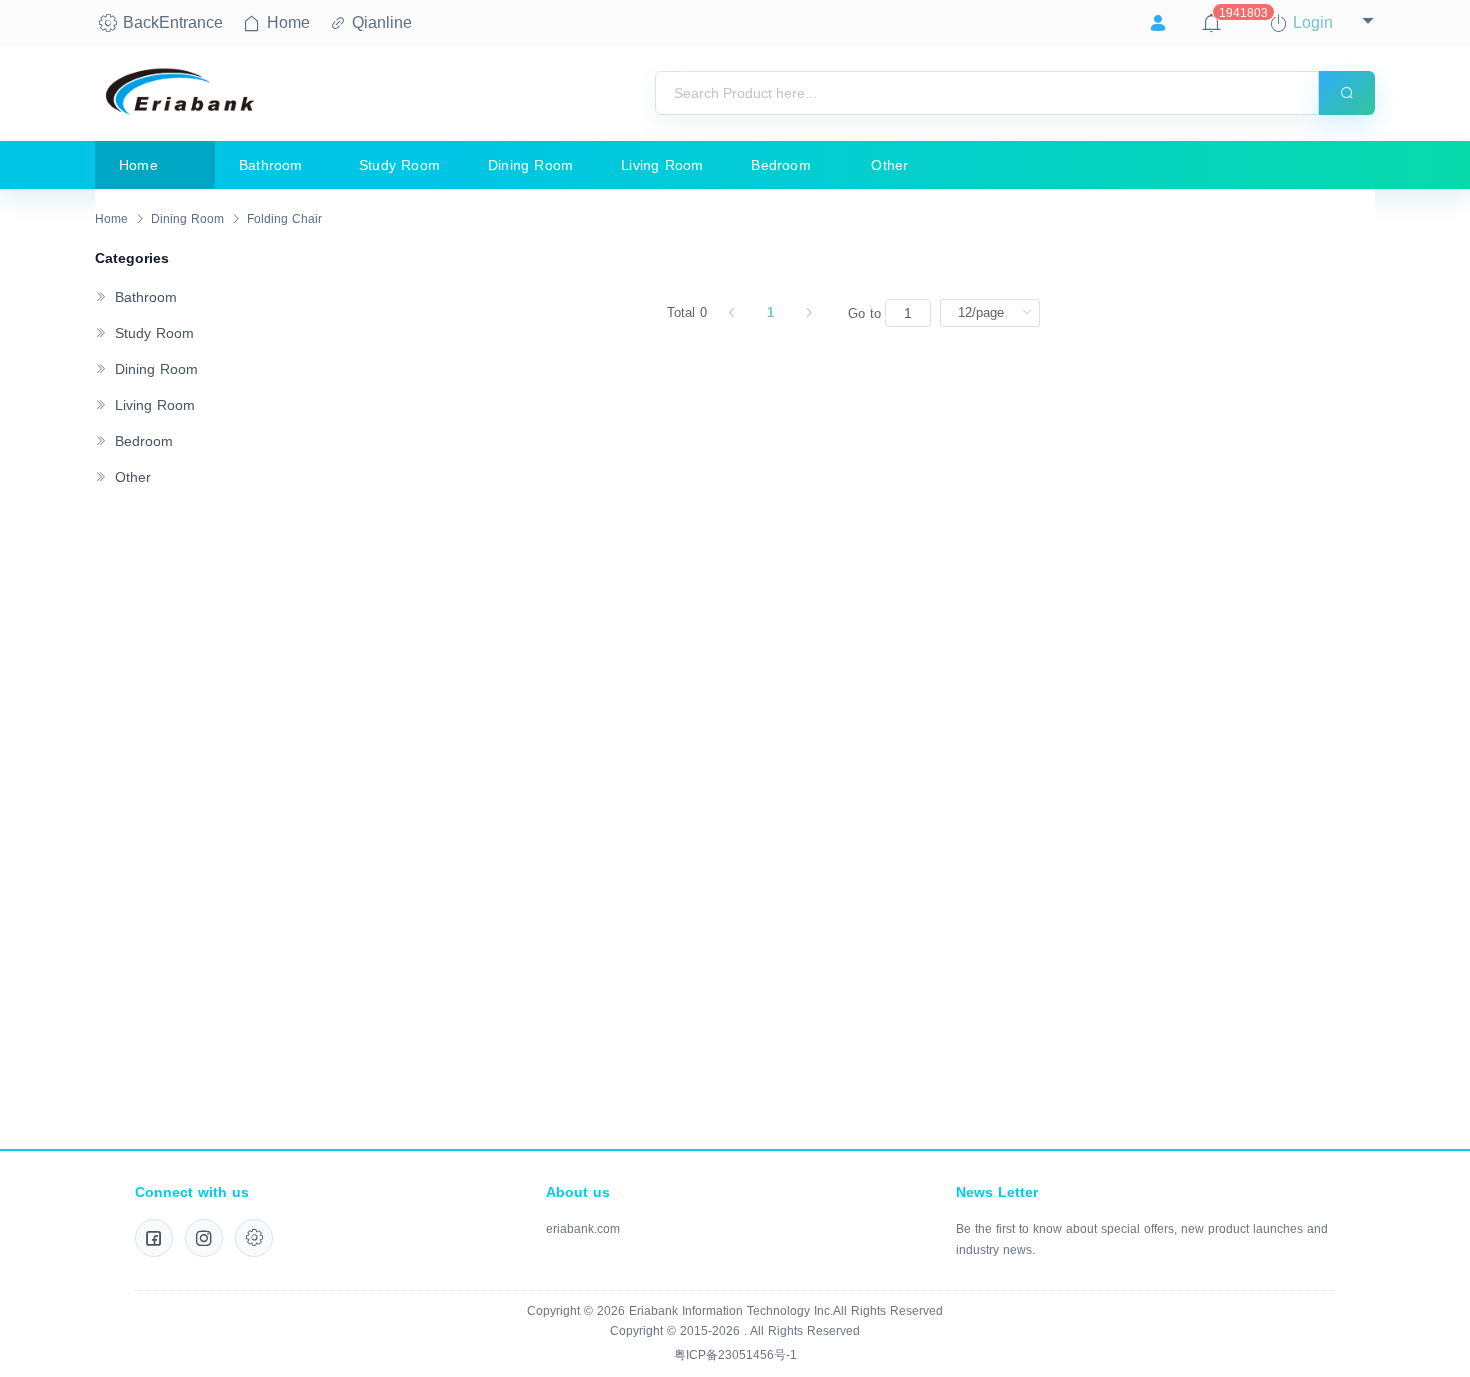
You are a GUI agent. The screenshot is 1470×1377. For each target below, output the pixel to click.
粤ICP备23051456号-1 (735, 1355)
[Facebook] (154, 1238)
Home (111, 219)
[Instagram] (204, 1238)
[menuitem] (155, 165)
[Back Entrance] (254, 1238)
